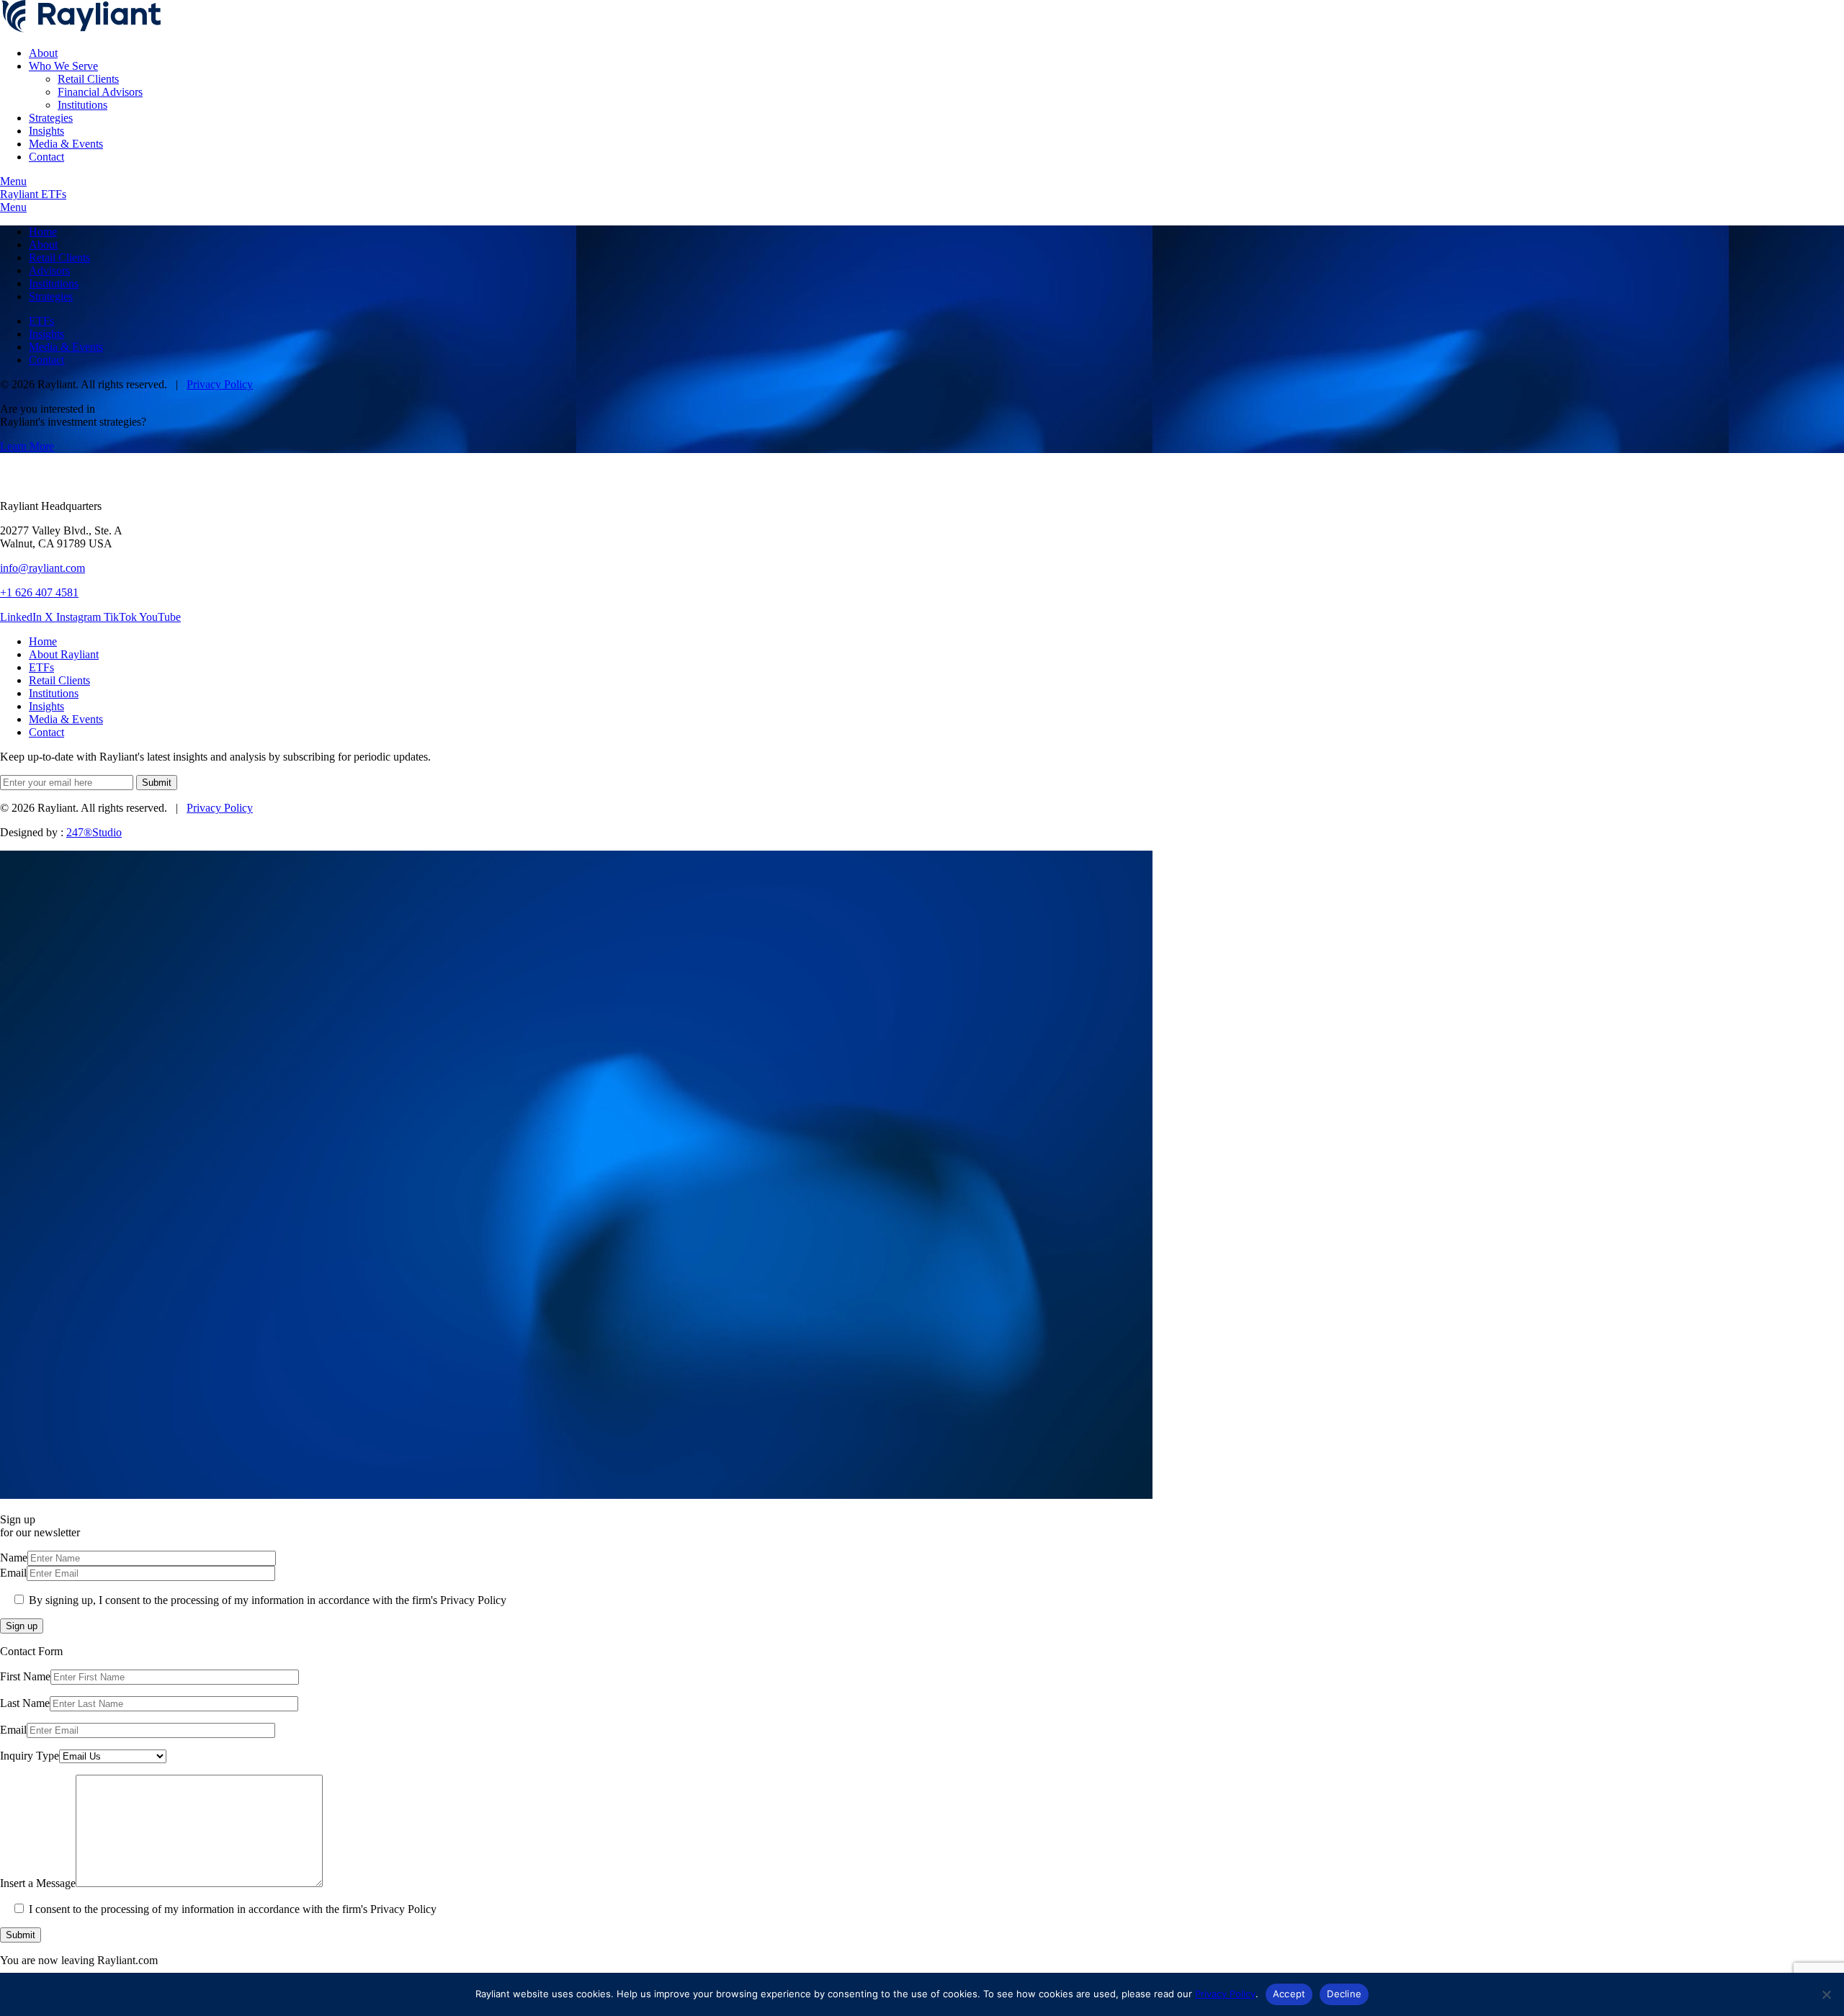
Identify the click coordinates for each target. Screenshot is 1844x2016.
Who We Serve (63, 66)
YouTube (160, 617)
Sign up (22, 1626)
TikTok (121, 617)
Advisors (49, 270)
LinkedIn (22, 617)
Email (13, 1573)
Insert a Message (38, 1883)
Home (43, 232)
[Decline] (1826, 1994)
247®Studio (94, 832)
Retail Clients (88, 79)
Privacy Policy (220, 384)
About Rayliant (64, 654)
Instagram (80, 617)
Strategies (51, 118)
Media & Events (66, 144)
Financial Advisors (100, 92)
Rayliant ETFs (33, 194)
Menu (13, 181)
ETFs (41, 321)
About (43, 53)
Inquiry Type (30, 1756)
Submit (21, 1935)
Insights (46, 131)
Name (14, 1558)
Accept (1289, 1994)
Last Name (25, 1703)
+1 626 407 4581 (39, 592)
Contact (46, 157)
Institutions (82, 105)
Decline (1344, 1994)
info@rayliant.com (42, 568)
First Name (25, 1676)
